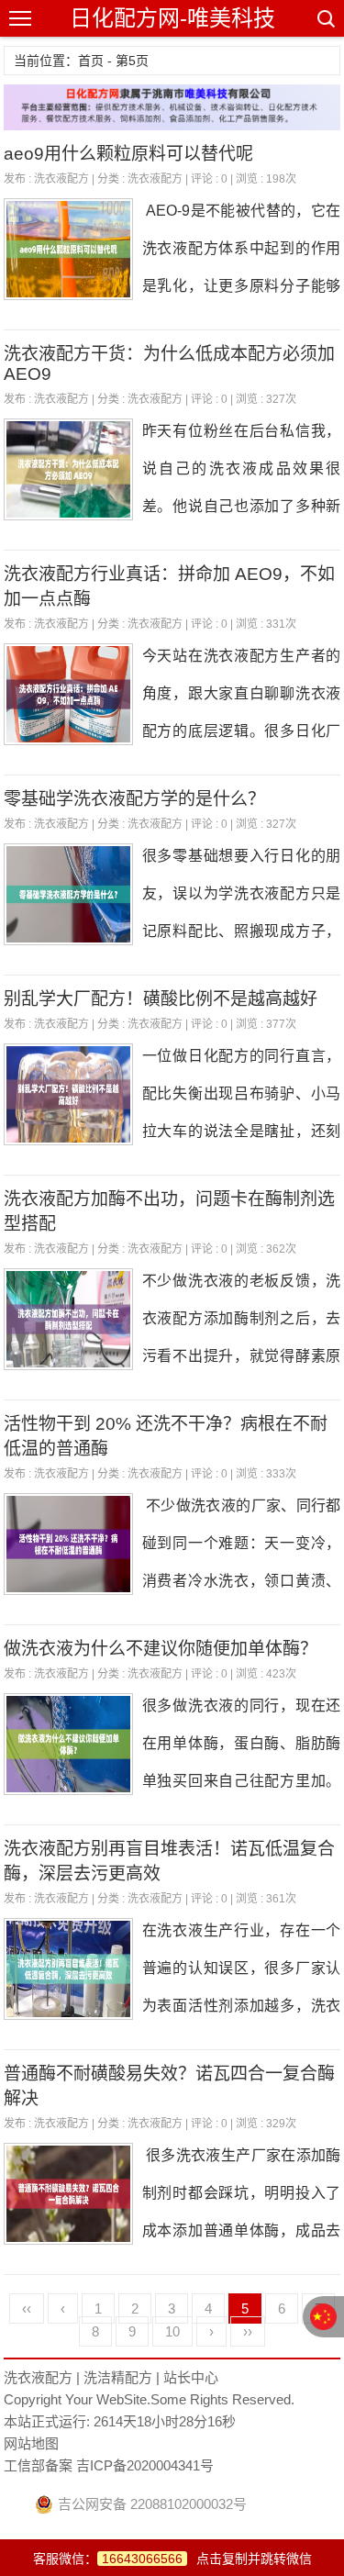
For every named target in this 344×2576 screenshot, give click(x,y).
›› (248, 2331)
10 (172, 2331)
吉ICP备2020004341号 (143, 2465)
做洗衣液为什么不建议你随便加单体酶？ (161, 1649)
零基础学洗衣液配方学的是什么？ (134, 799)
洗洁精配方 (118, 2377)
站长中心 (191, 2377)
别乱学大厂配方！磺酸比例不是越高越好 (161, 999)
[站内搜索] (325, 18)
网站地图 (31, 2443)
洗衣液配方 (61, 179)
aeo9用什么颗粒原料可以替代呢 (128, 154)
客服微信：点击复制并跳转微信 (172, 2559)
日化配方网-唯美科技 (172, 18)
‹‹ (27, 2308)
